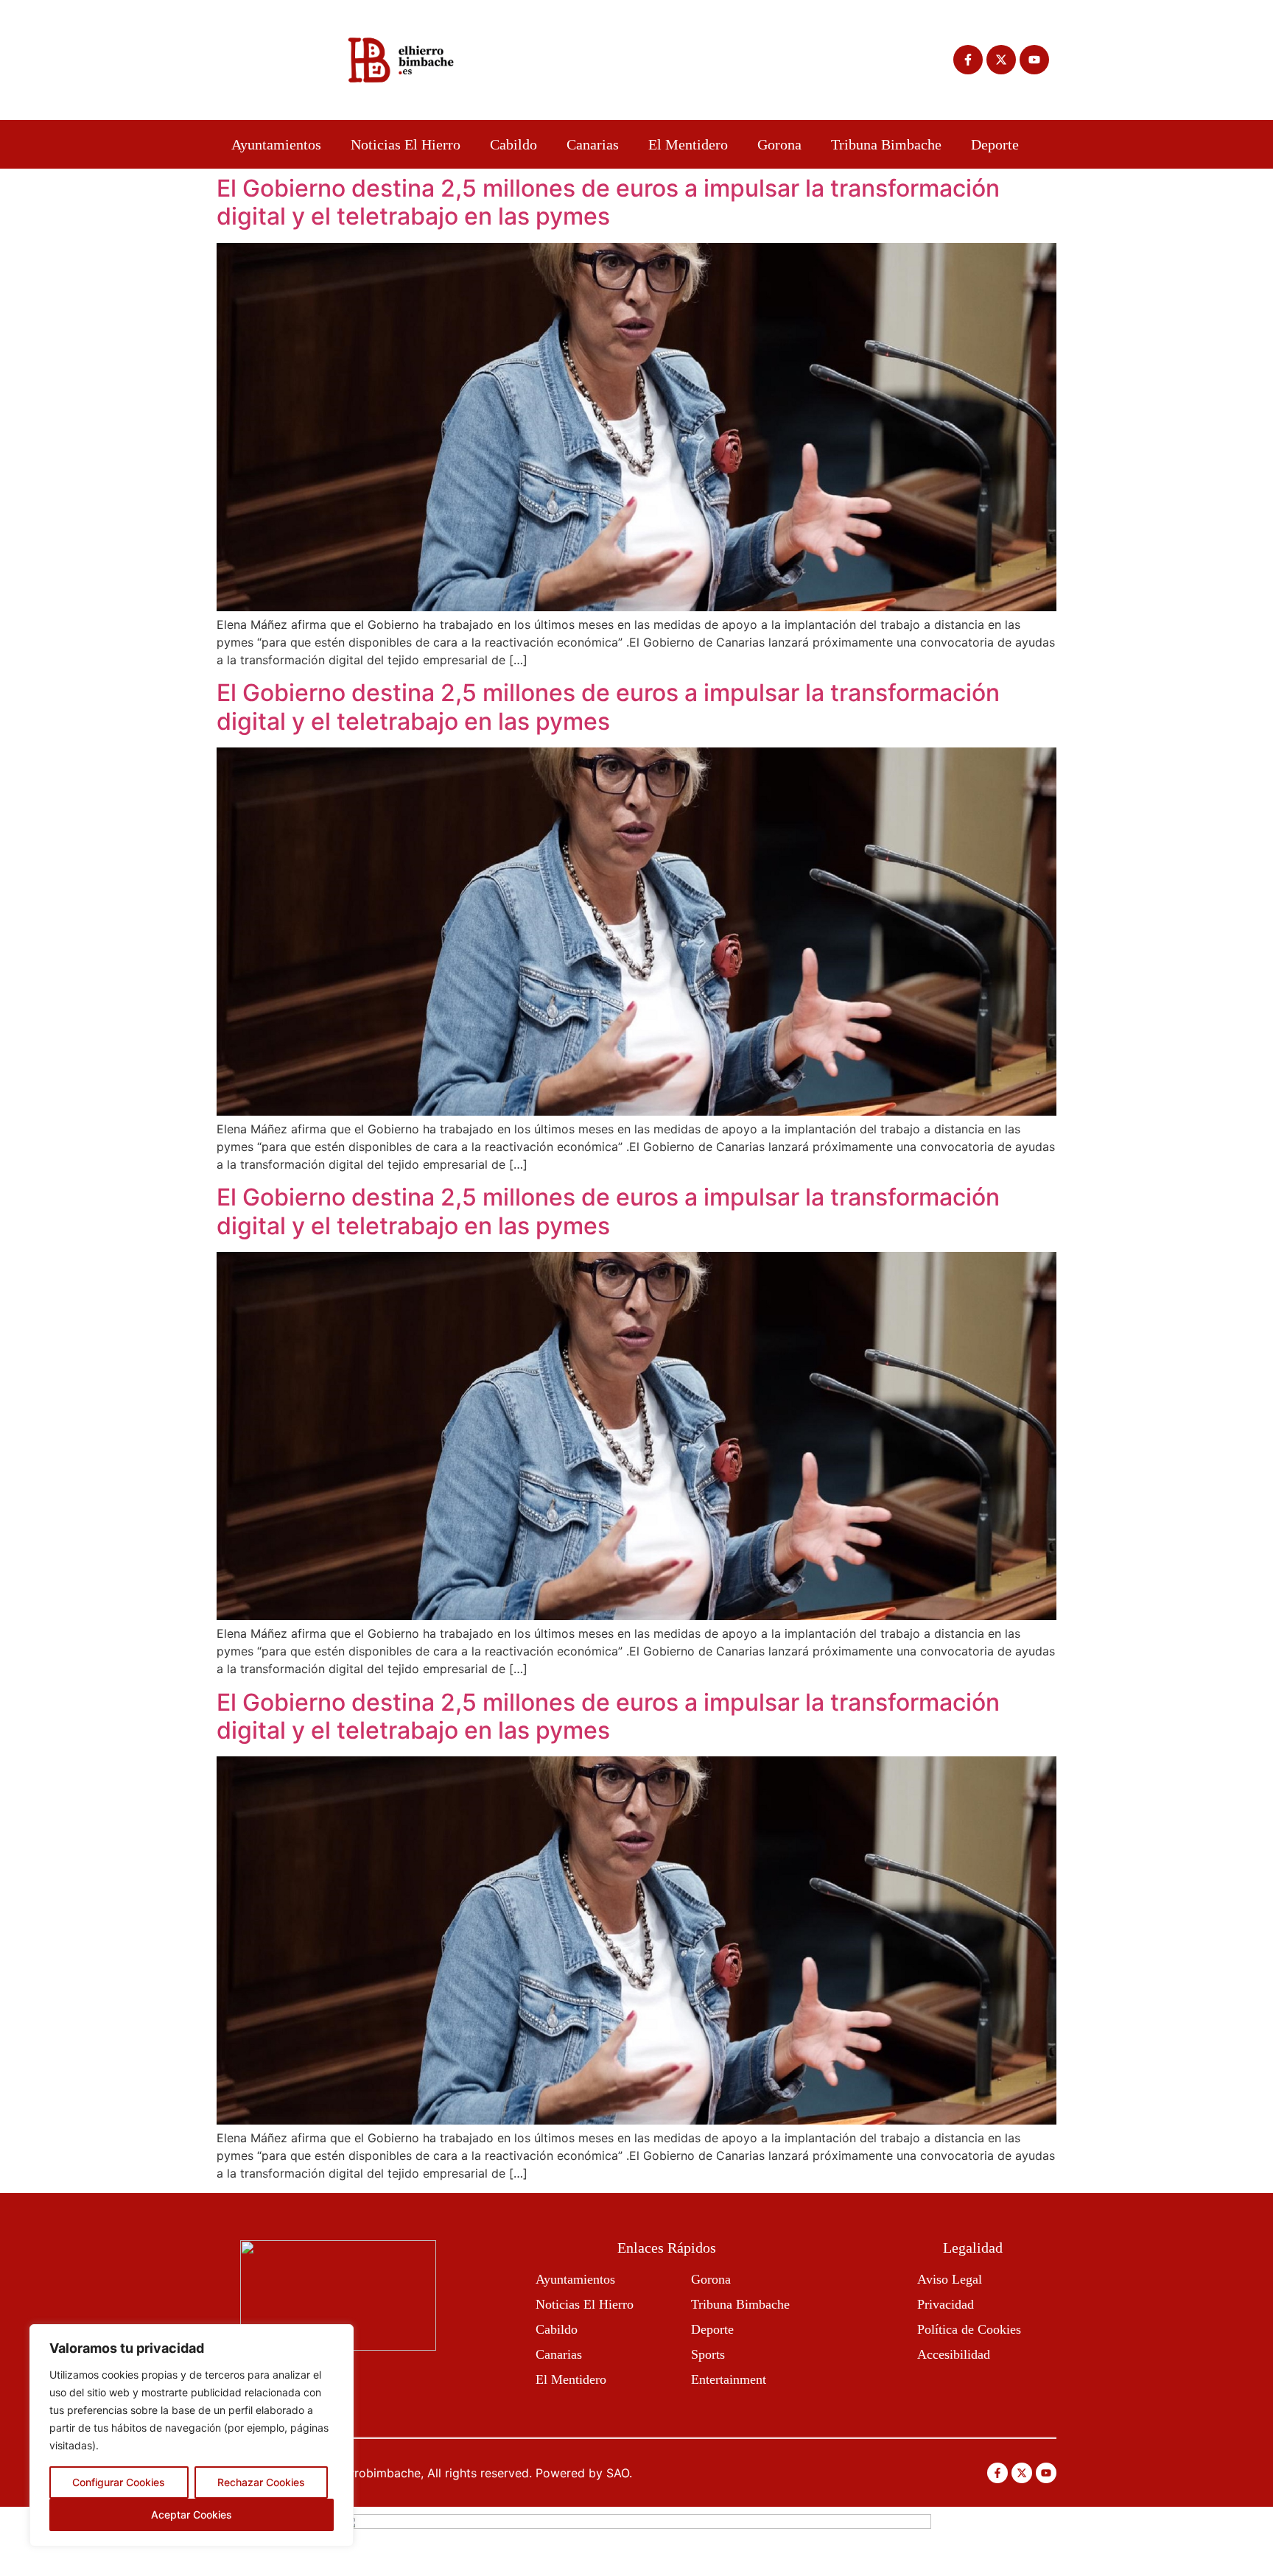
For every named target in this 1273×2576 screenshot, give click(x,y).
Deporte (995, 144)
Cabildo (513, 144)
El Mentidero (688, 144)
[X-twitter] (1001, 60)
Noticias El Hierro (406, 144)
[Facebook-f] (968, 60)
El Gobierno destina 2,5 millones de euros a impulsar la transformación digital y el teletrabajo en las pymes (608, 202)
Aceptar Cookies (192, 2515)
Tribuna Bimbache (886, 144)
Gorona (779, 144)
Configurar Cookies (119, 2482)
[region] (192, 2435)
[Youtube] (1034, 60)
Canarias (593, 144)
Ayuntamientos (276, 144)
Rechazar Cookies (261, 2482)
